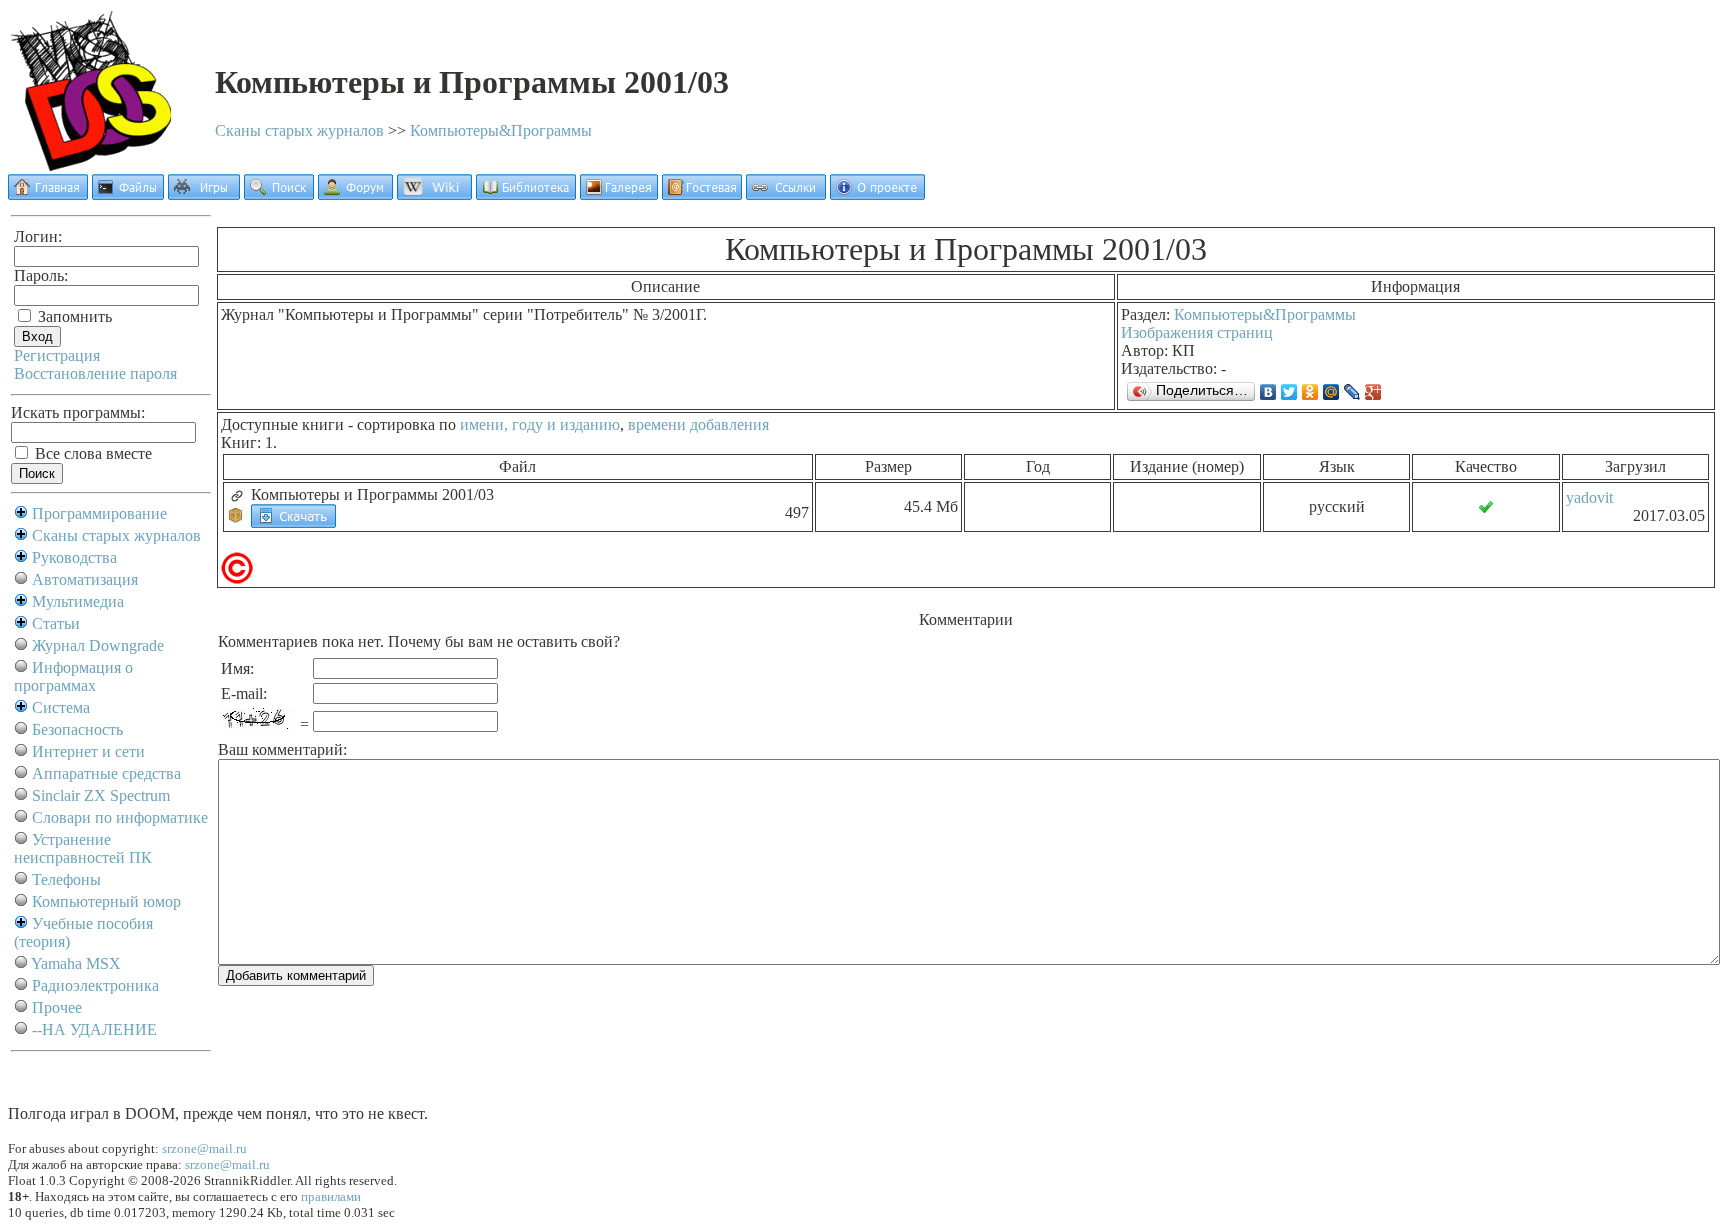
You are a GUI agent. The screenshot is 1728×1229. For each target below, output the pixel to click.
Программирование (99, 513)
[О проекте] (877, 194)
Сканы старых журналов (299, 130)
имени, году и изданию (540, 424)
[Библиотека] (526, 194)
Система (61, 707)
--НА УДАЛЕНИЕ (94, 1029)
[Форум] (355, 194)
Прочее (57, 1007)
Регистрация (57, 355)
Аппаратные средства (106, 773)
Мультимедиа (78, 601)
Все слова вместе (91, 453)
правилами (331, 1196)
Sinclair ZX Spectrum (101, 795)
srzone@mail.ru (204, 1148)
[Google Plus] (1373, 392)
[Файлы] (128, 194)
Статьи (56, 623)
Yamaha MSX (76, 963)
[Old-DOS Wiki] (434, 194)
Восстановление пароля (95, 373)
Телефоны (66, 879)
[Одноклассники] (1310, 392)
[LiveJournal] (1352, 392)
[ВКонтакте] (1268, 392)
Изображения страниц (1197, 332)
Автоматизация (85, 579)
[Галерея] (619, 194)
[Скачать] (293, 514)
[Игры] (204, 194)
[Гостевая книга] (702, 194)
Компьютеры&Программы (501, 130)
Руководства (74, 557)
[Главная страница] (48, 194)
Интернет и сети (88, 751)
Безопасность (77, 729)
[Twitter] (1289, 392)
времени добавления (698, 424)
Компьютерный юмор (106, 901)
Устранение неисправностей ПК (83, 848)
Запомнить (73, 316)
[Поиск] (279, 194)
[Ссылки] (786, 194)
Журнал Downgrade (98, 645)
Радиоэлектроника (95, 985)
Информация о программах (73, 676)
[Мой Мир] (1331, 392)
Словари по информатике (120, 817)
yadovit (1589, 497)
